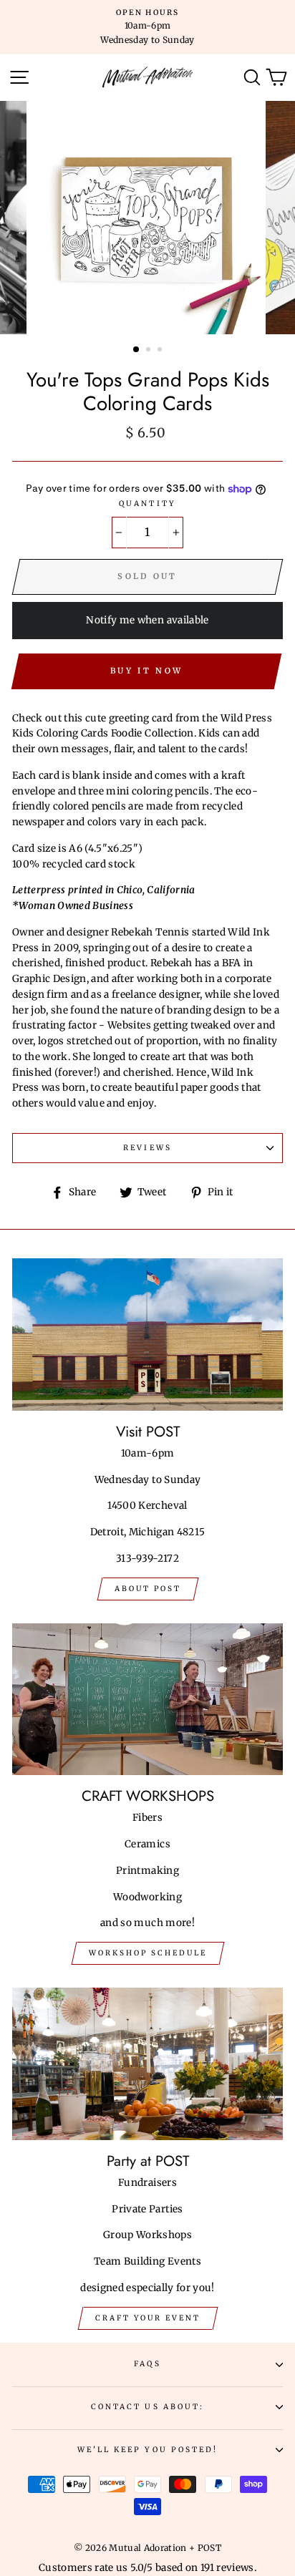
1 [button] (137, 350)
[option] (147, 27)
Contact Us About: (147, 2407)
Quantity (147, 504)
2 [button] (150, 351)
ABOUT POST (148, 1589)
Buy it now (146, 671)
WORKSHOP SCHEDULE (148, 1953)
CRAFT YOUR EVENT (148, 2318)
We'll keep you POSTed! (147, 2450)
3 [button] (161, 351)
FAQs (147, 2364)
